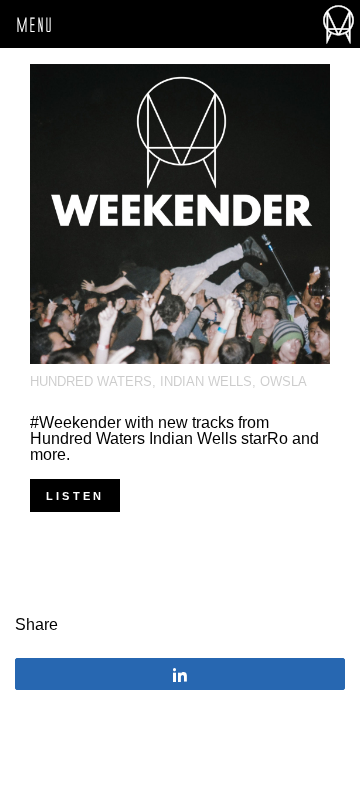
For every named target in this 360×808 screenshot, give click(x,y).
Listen (75, 496)
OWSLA (283, 381)
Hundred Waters (91, 381)
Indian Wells (206, 381)
